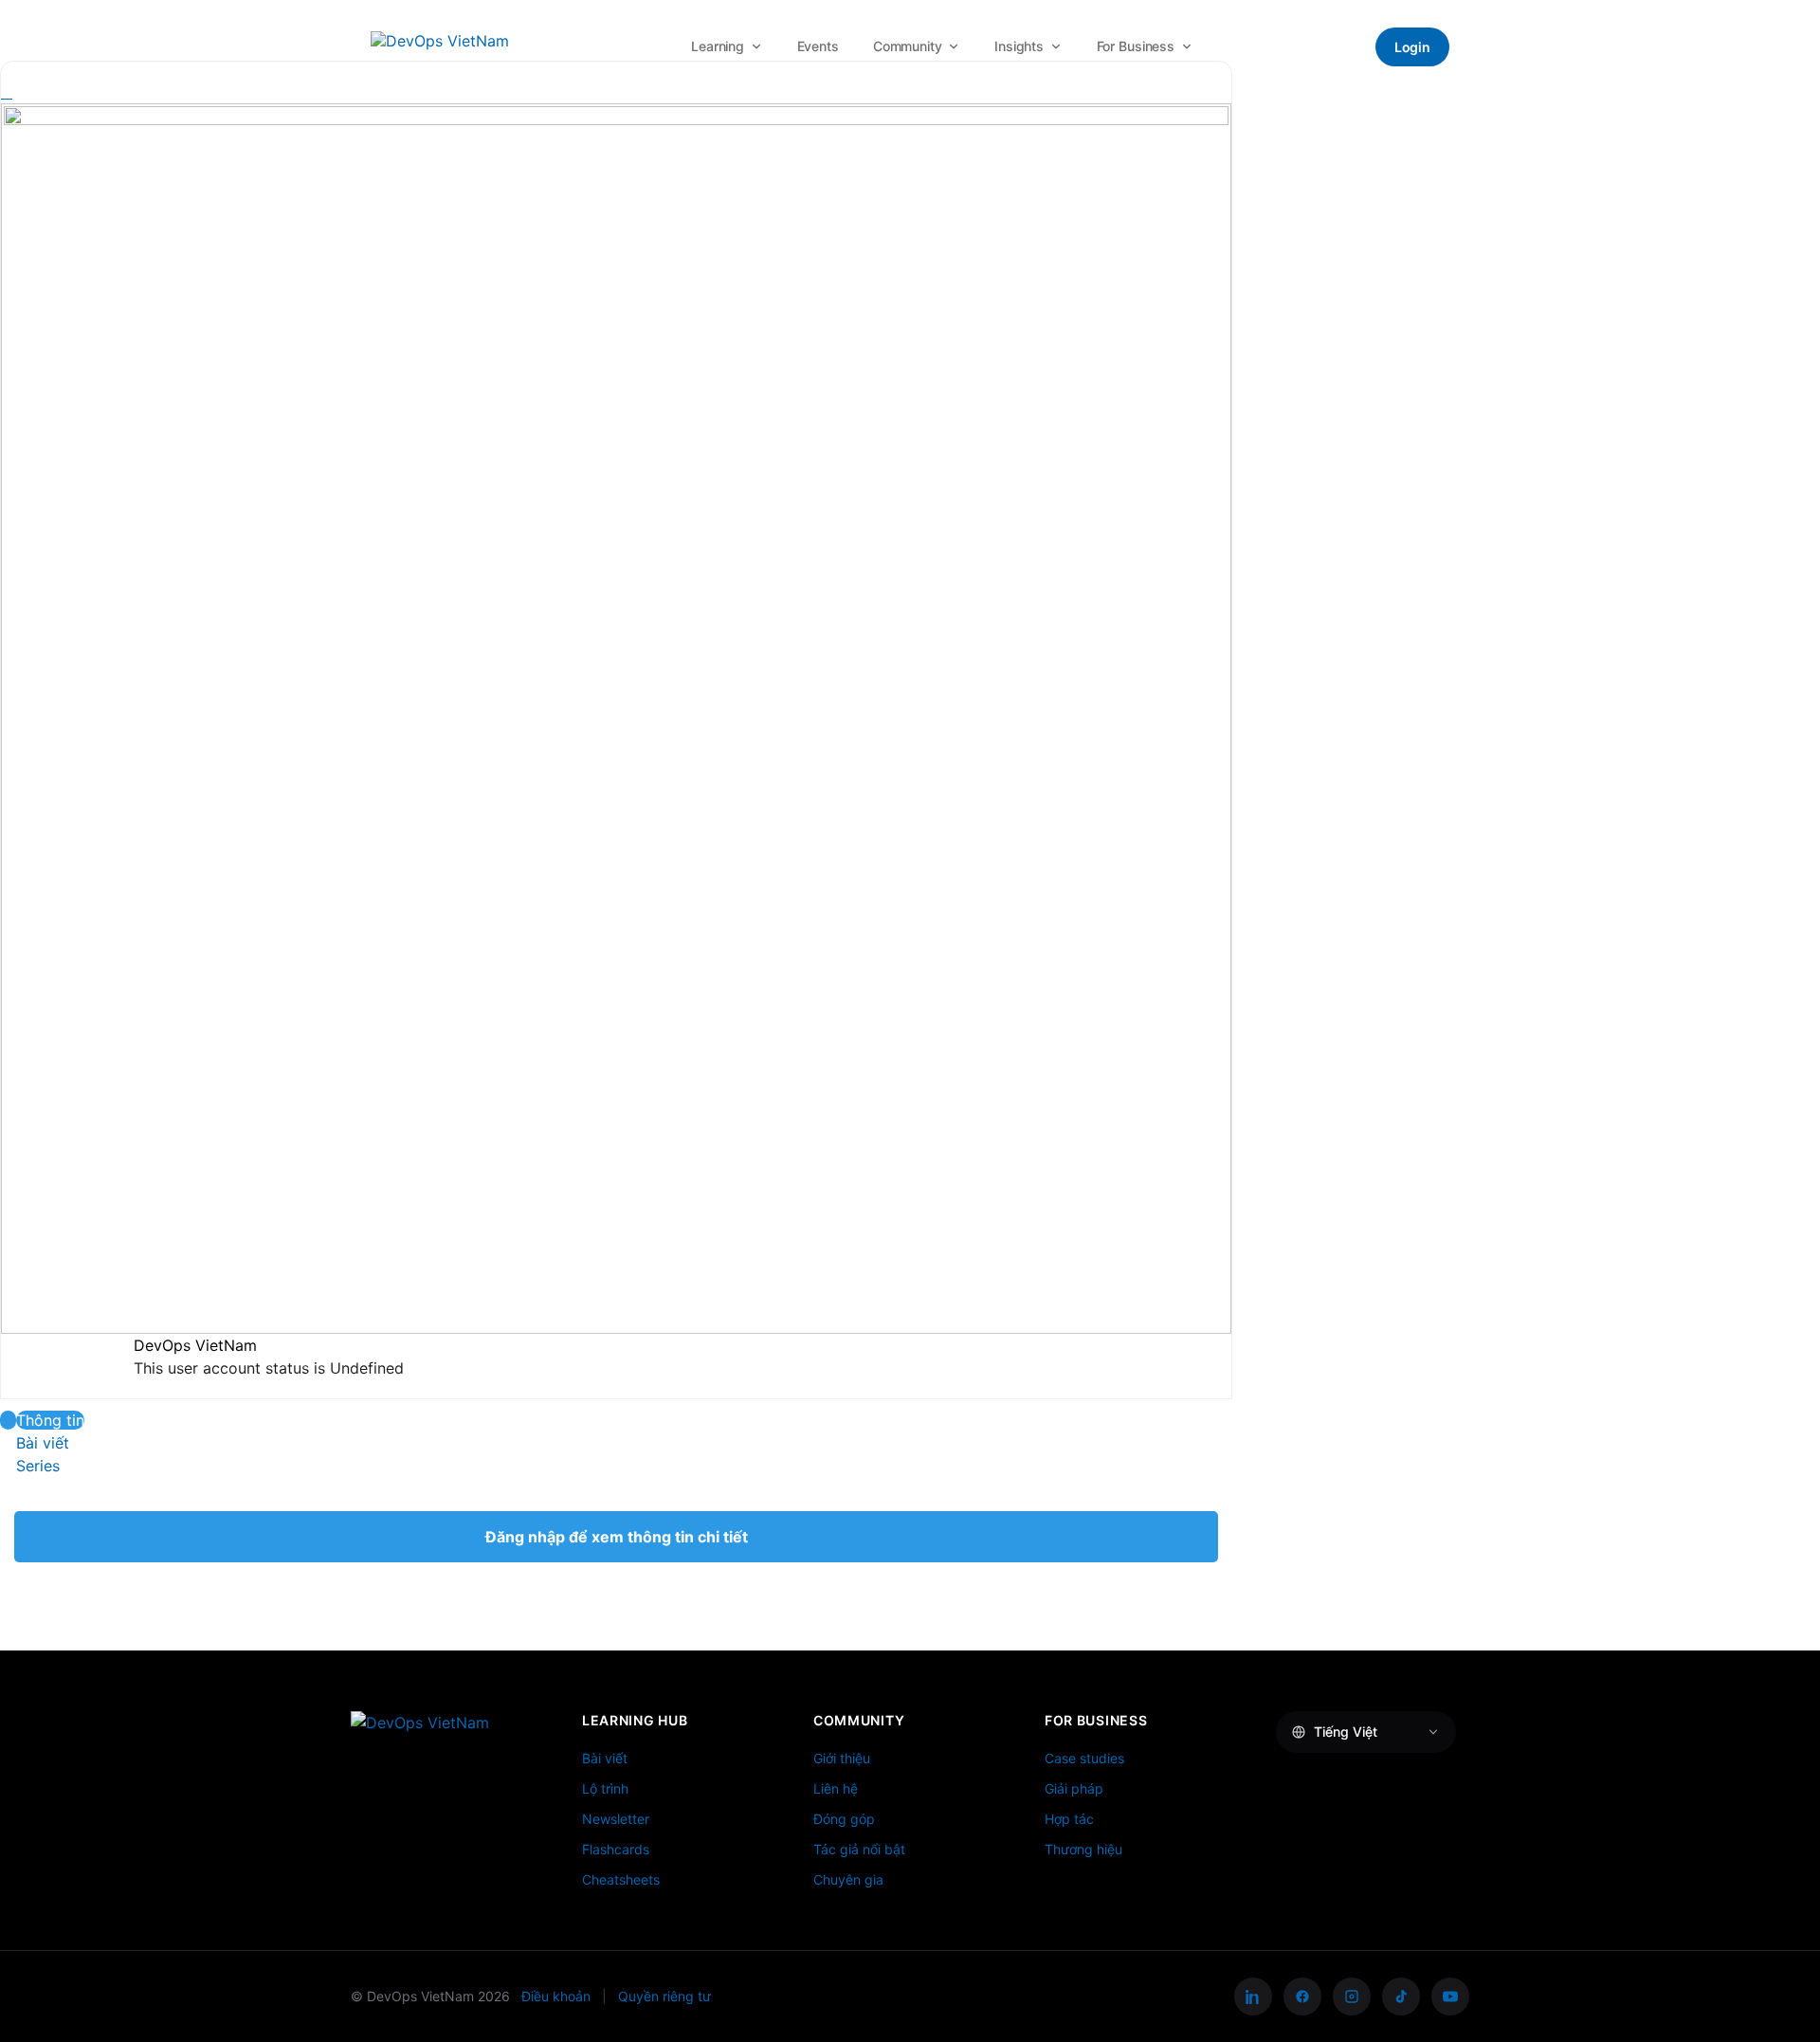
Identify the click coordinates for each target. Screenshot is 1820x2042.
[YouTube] (1450, 1996)
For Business (1136, 46)
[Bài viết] (8, 1443)
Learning (718, 46)
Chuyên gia (848, 1879)
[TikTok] (1401, 1996)
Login (1412, 47)
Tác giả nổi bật (859, 1849)
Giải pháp (1074, 1788)
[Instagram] (1352, 1996)
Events (818, 46)
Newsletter (616, 1819)
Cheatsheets (621, 1879)
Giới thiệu (842, 1758)
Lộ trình (605, 1788)
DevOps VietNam (195, 1345)
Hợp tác (1069, 1819)
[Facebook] (1302, 1996)
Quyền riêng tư (664, 1996)
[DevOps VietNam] (440, 46)
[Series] (8, 1466)
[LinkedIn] (1253, 1996)
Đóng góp (844, 1819)
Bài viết (605, 1758)
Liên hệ (836, 1788)
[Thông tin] (8, 1420)
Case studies (1084, 1758)
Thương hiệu (1083, 1849)
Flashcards (616, 1849)
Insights (1019, 46)
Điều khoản (556, 1996)
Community (908, 46)
